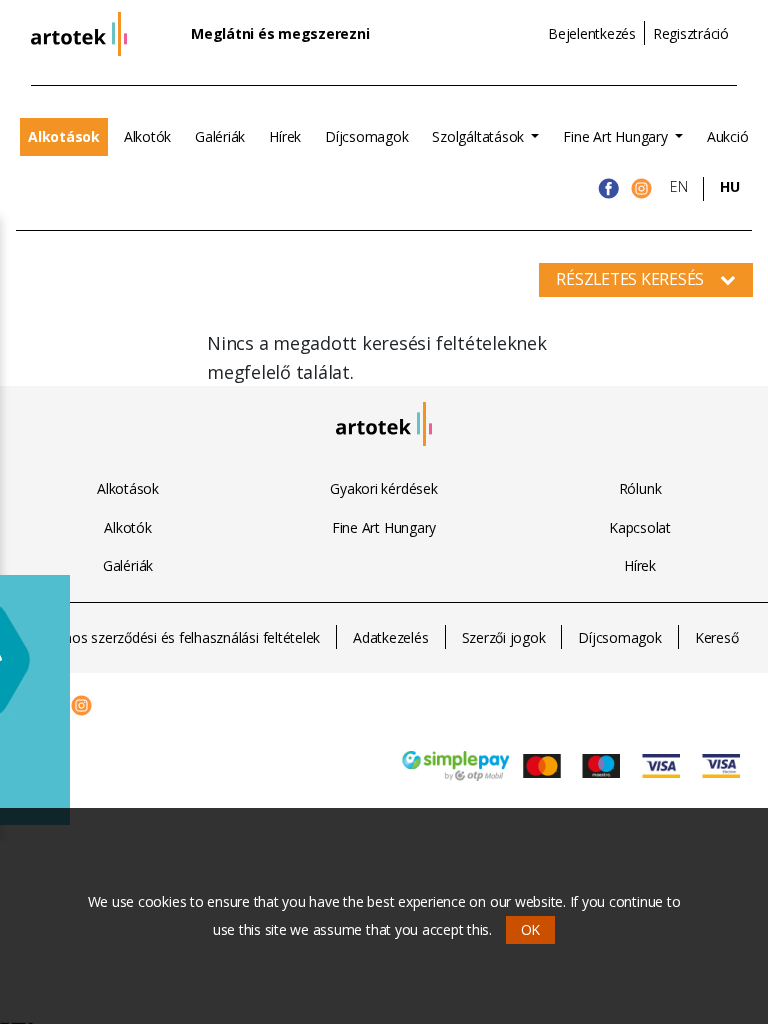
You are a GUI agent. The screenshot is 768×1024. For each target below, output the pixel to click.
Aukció (728, 136)
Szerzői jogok (504, 637)
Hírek (285, 136)
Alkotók (147, 136)
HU (730, 186)
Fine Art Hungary (617, 136)
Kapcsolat (640, 527)
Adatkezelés (390, 637)
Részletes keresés (630, 279)
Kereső (717, 637)
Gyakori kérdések (383, 488)
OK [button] (531, 929)
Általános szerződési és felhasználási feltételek (175, 637)
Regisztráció (691, 33)
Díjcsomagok (366, 136)
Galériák (220, 136)
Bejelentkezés (592, 33)
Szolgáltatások (479, 136)
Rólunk (640, 488)
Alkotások (64, 136)
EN (679, 186)
